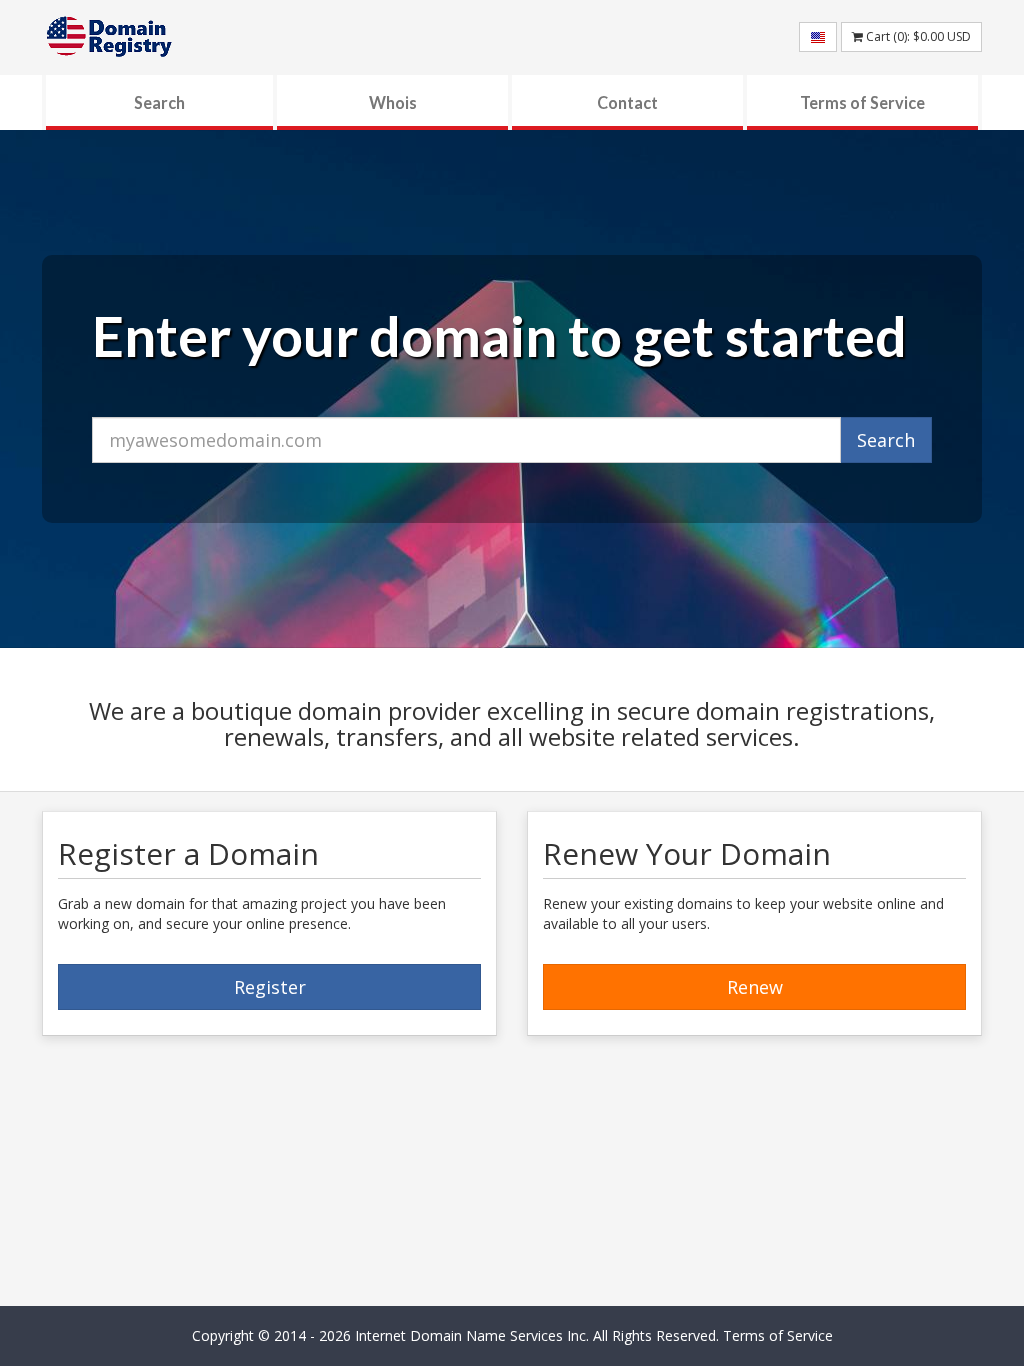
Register (270, 987)
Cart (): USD (917, 36)
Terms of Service (862, 102)
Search (159, 102)
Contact (627, 102)
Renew (755, 987)
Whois (393, 102)
